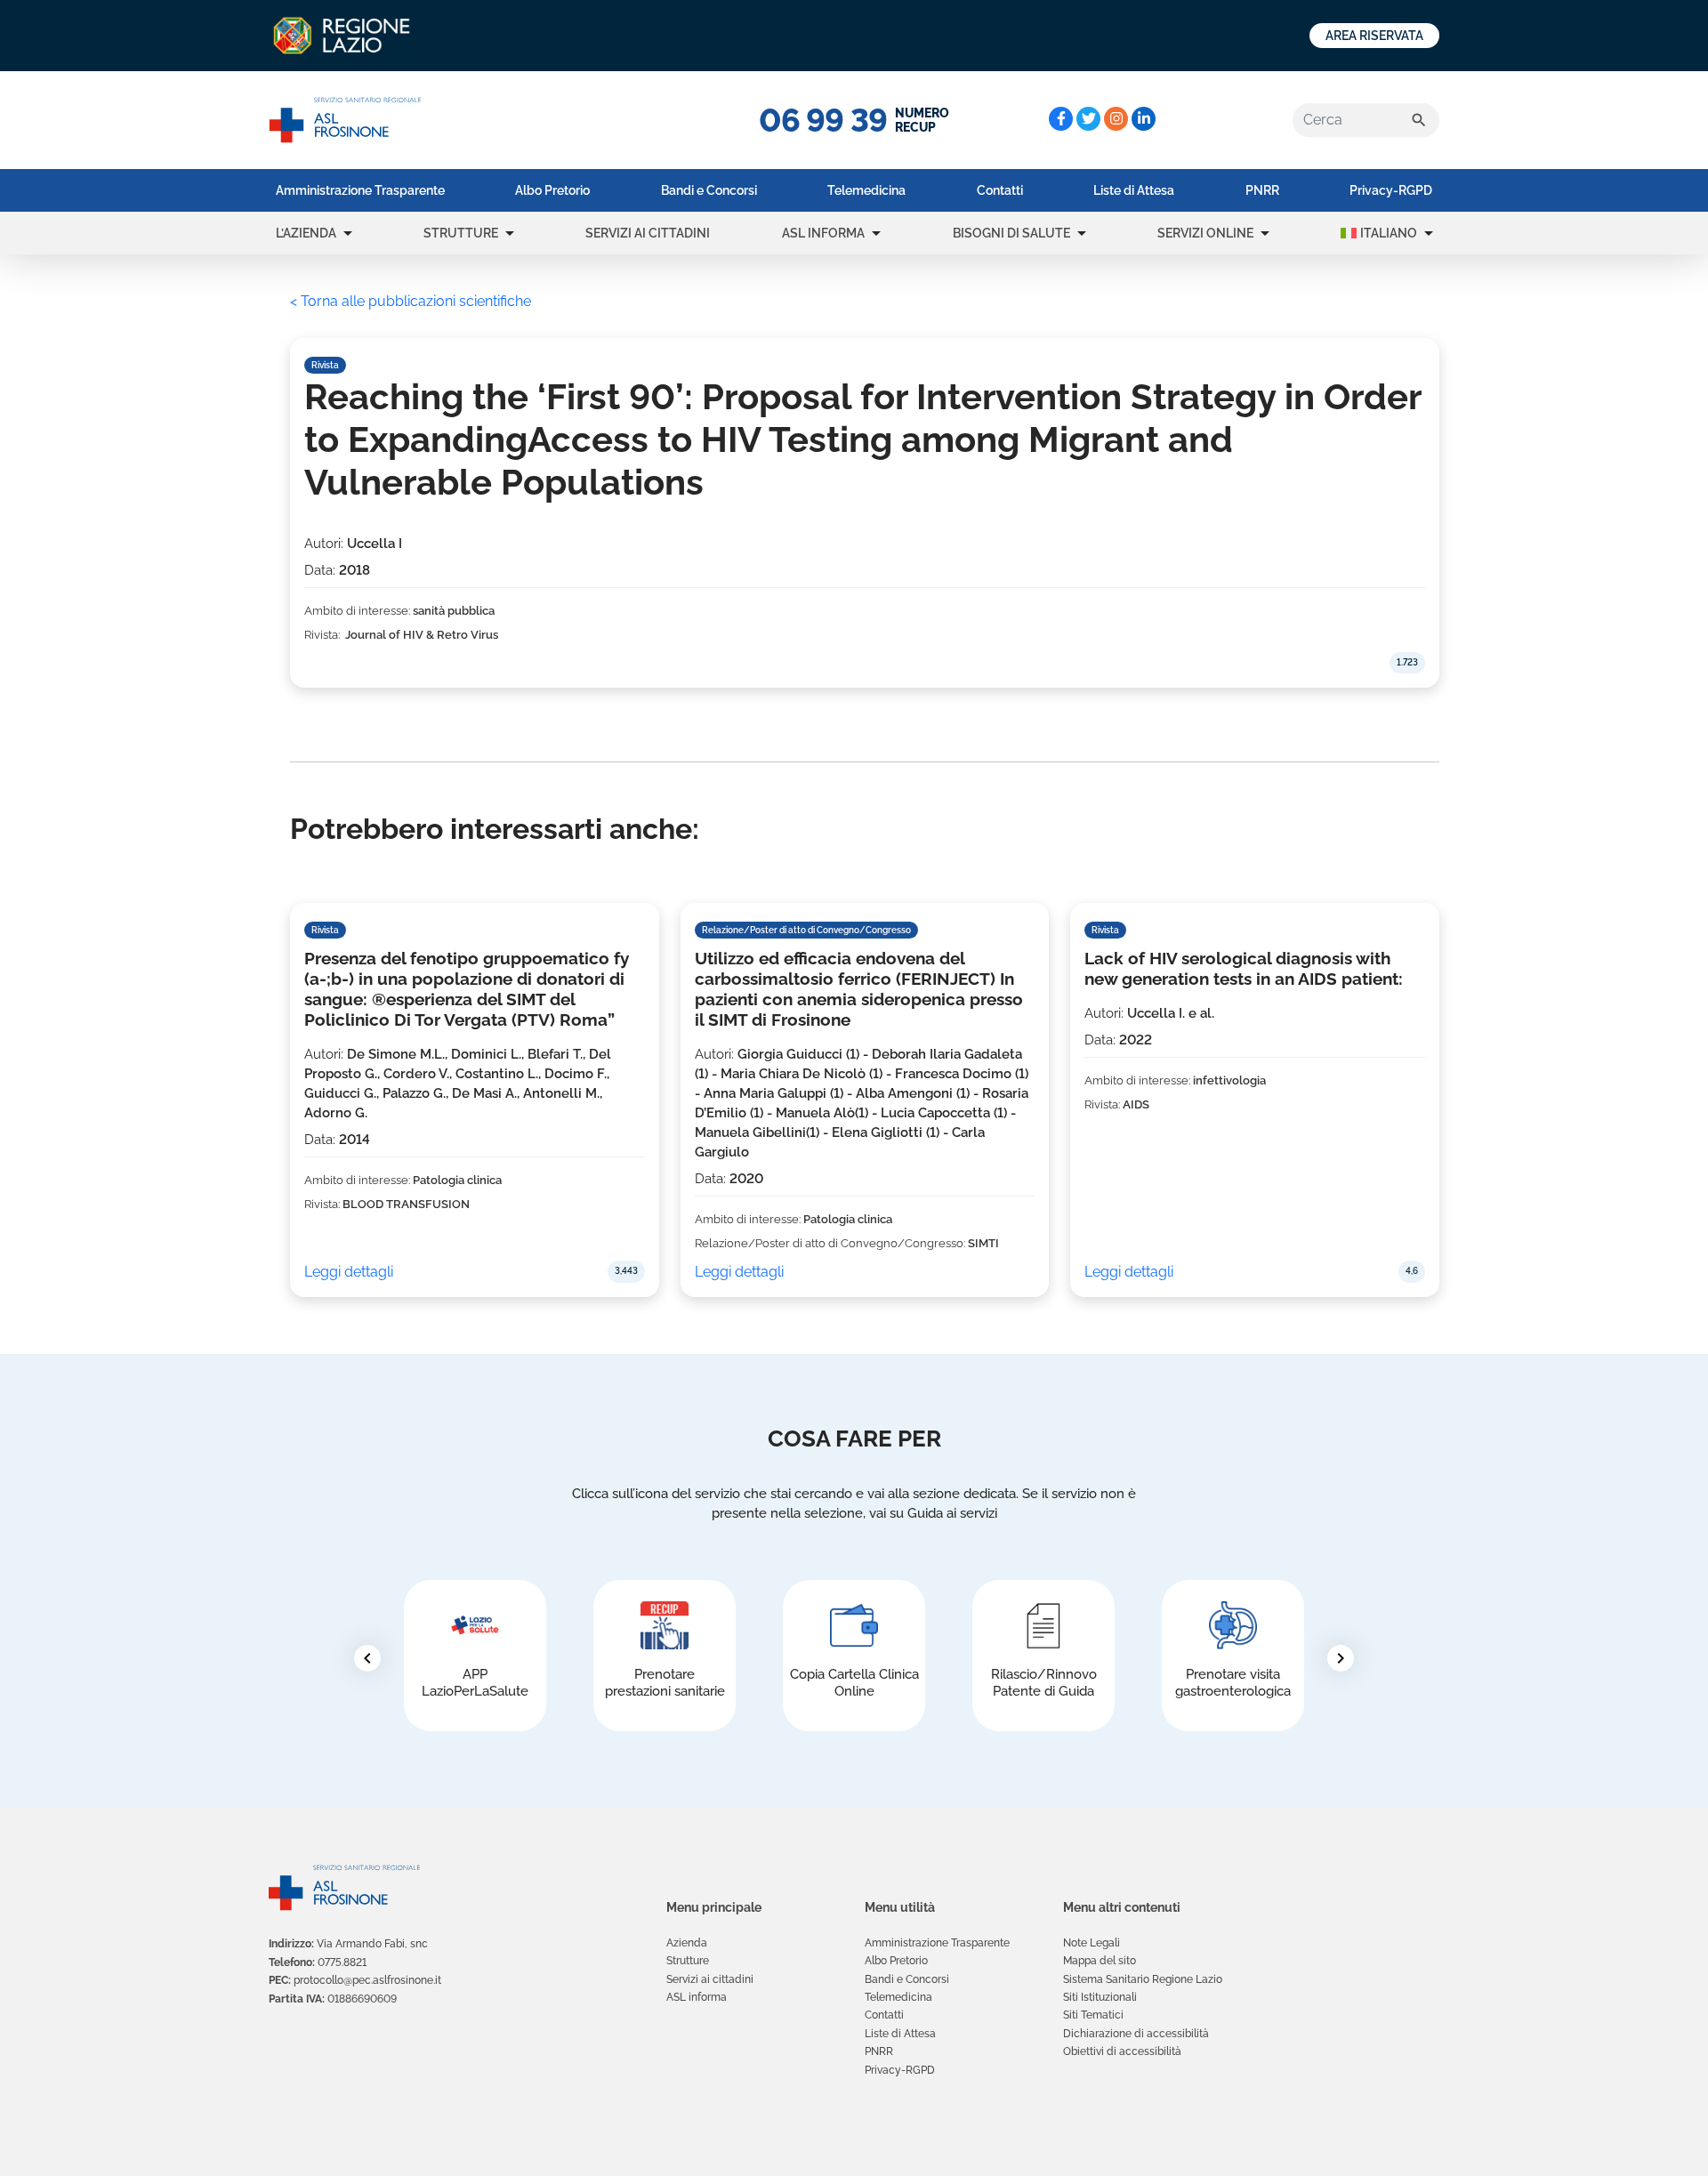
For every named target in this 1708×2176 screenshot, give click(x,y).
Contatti (1000, 190)
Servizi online (1205, 233)
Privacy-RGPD (1391, 190)
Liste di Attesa (1134, 190)
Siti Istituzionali (1100, 1997)
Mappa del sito (1100, 1961)
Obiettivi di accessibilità (1122, 2051)
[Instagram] (1116, 119)
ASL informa (823, 233)
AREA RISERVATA (1374, 36)
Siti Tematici (1093, 2015)
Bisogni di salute (1011, 233)
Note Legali (1092, 1943)
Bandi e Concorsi (709, 190)
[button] (348, 233)
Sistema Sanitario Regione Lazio (1143, 1979)
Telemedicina (866, 190)
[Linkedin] (1144, 119)
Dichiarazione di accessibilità (1136, 2034)
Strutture (461, 233)
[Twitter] (1088, 119)
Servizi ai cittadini (648, 233)
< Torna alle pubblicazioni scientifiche (411, 301)
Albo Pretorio (552, 190)
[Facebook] (1061, 119)
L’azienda (306, 233)
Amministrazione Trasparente (360, 190)
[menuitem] (360, 190)
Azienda (687, 1943)
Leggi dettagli (349, 1272)
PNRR (1262, 190)
